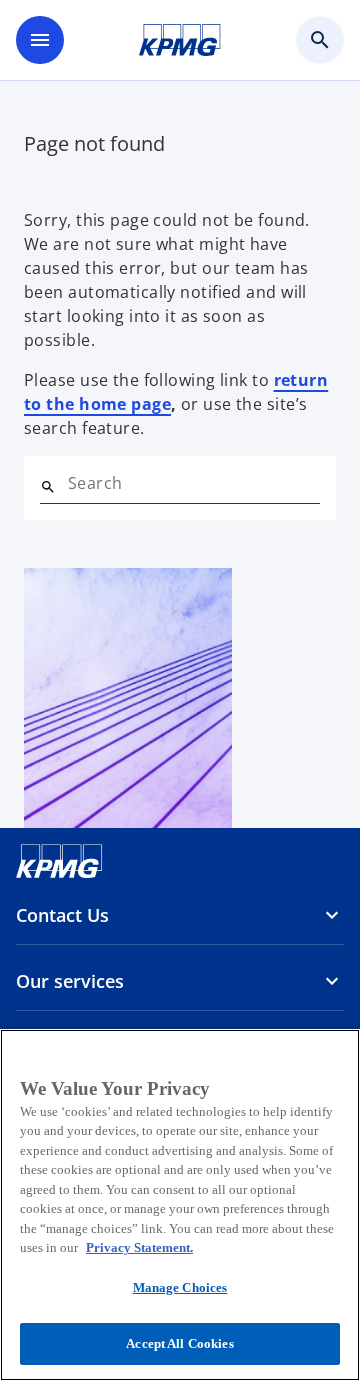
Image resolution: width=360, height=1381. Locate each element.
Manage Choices (180, 1287)
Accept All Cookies (179, 1343)
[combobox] (194, 483)
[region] (180, 1205)
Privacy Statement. (139, 1247)
